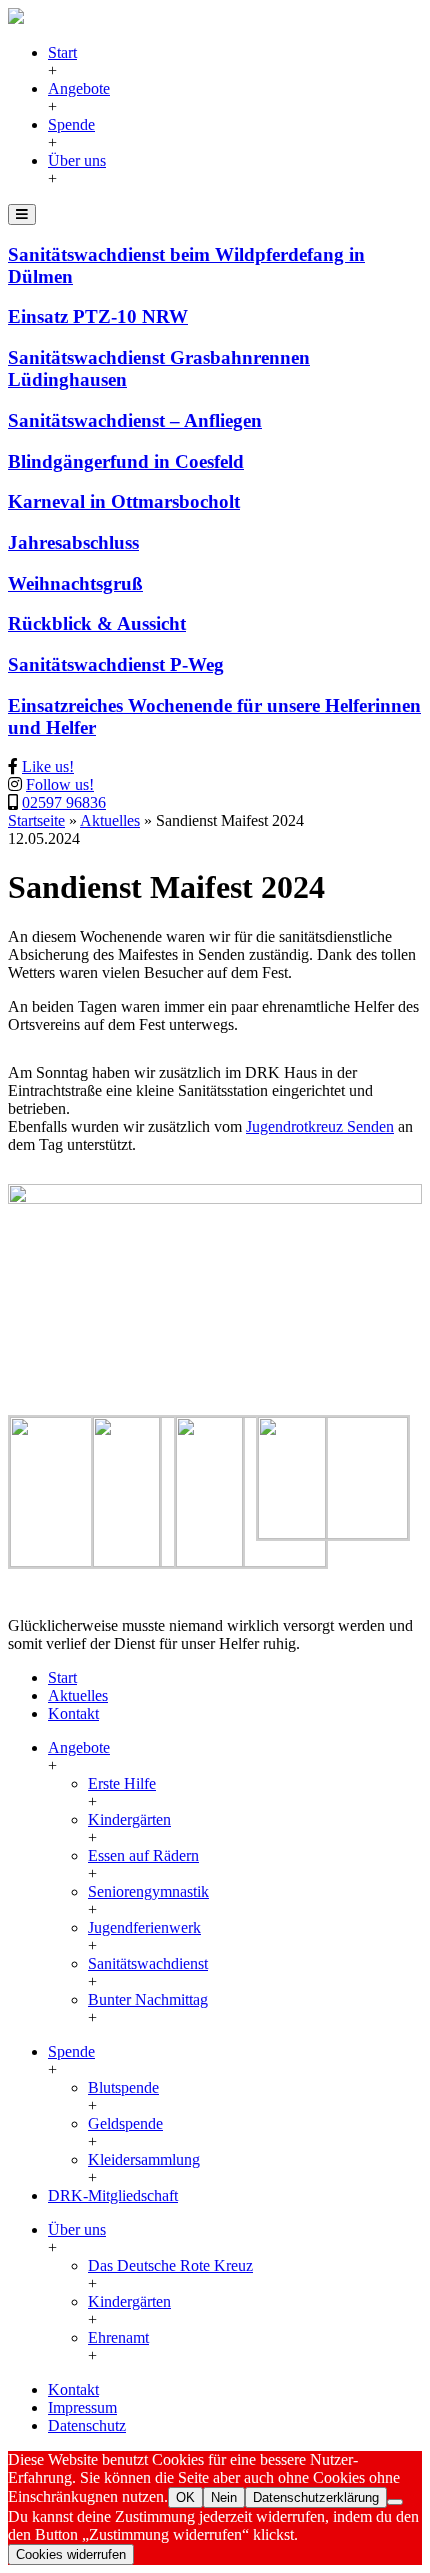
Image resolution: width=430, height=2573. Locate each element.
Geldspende (125, 2123)
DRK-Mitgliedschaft (113, 2195)
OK (185, 2497)
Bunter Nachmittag (148, 1999)
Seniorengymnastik (148, 1891)
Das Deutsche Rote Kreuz (170, 2265)
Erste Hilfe (122, 1783)
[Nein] (395, 2502)
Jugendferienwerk (144, 1927)
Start (62, 52)
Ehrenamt (118, 2337)
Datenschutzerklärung (316, 2497)
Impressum (82, 2407)
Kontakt (73, 1713)
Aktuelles (110, 820)
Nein (224, 2497)
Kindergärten (129, 1819)
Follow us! (60, 784)
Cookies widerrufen (71, 2554)
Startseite (36, 820)
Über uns (77, 160)
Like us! (48, 766)
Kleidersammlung (144, 2159)
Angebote (79, 88)
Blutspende (123, 2087)
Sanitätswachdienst (148, 1963)
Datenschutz (87, 2425)
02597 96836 (64, 802)
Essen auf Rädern (143, 1855)
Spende (71, 124)
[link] (320, 1126)
